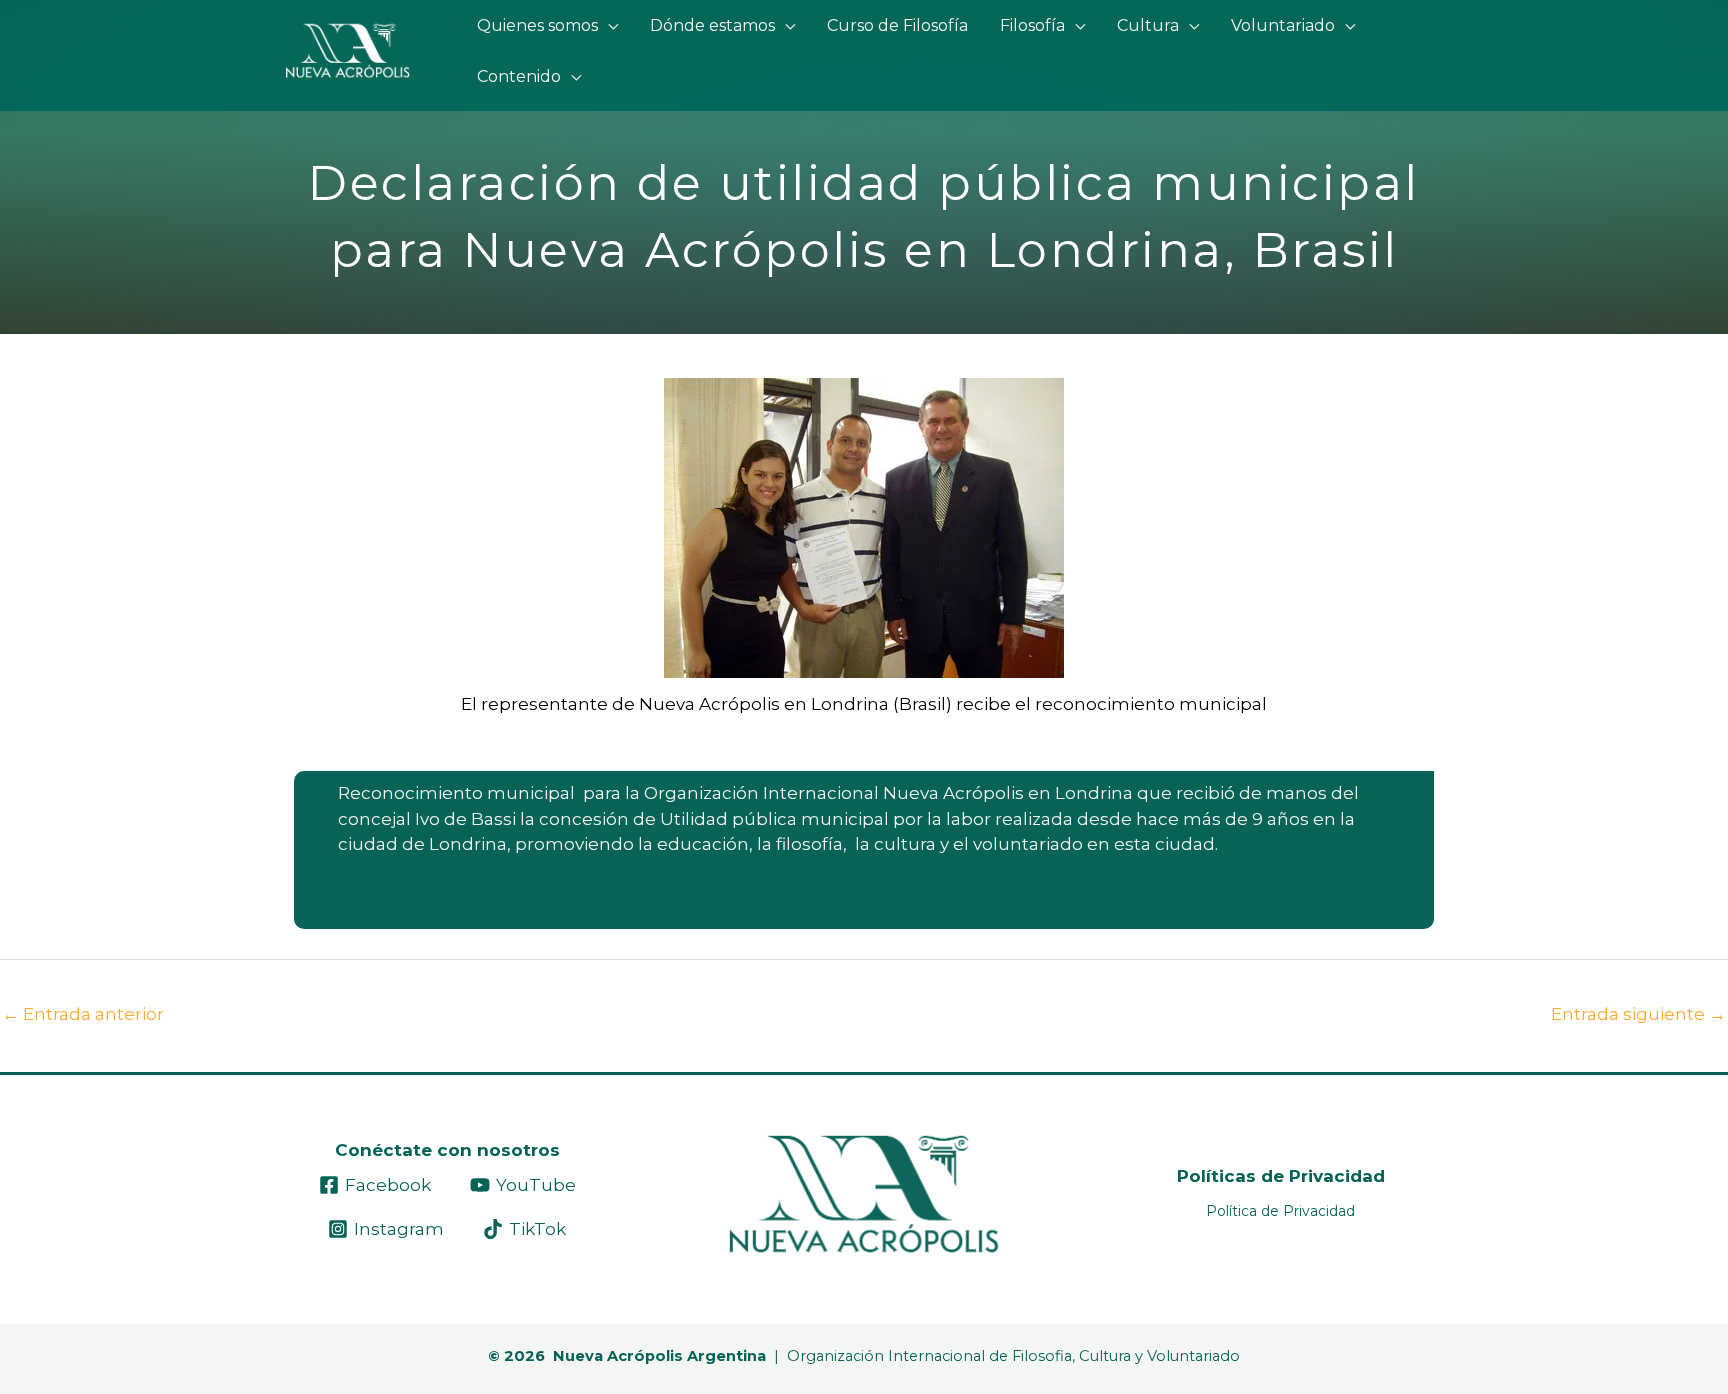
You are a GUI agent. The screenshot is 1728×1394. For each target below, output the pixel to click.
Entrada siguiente (1638, 1014)
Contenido (519, 76)
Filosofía (1032, 25)
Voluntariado (1283, 25)
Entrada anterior (83, 1014)
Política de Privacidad (1280, 1211)
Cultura (1148, 25)
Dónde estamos (712, 25)
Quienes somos (537, 25)
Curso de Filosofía (897, 25)
